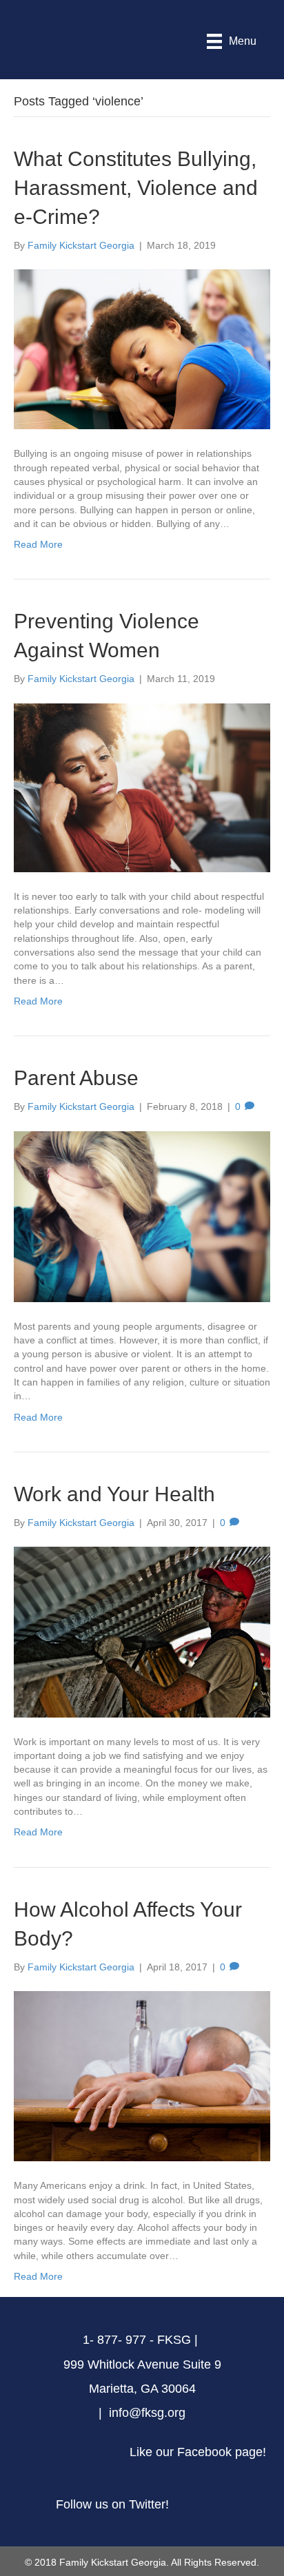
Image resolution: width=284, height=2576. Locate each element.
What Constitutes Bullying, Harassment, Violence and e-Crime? (136, 188)
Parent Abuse (76, 1078)
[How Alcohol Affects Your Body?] (142, 2075)
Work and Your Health (114, 1494)
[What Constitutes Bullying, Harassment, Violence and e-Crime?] (142, 349)
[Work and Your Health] (142, 1631)
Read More (38, 544)
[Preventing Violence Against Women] (142, 787)
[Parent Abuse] (142, 1215)
